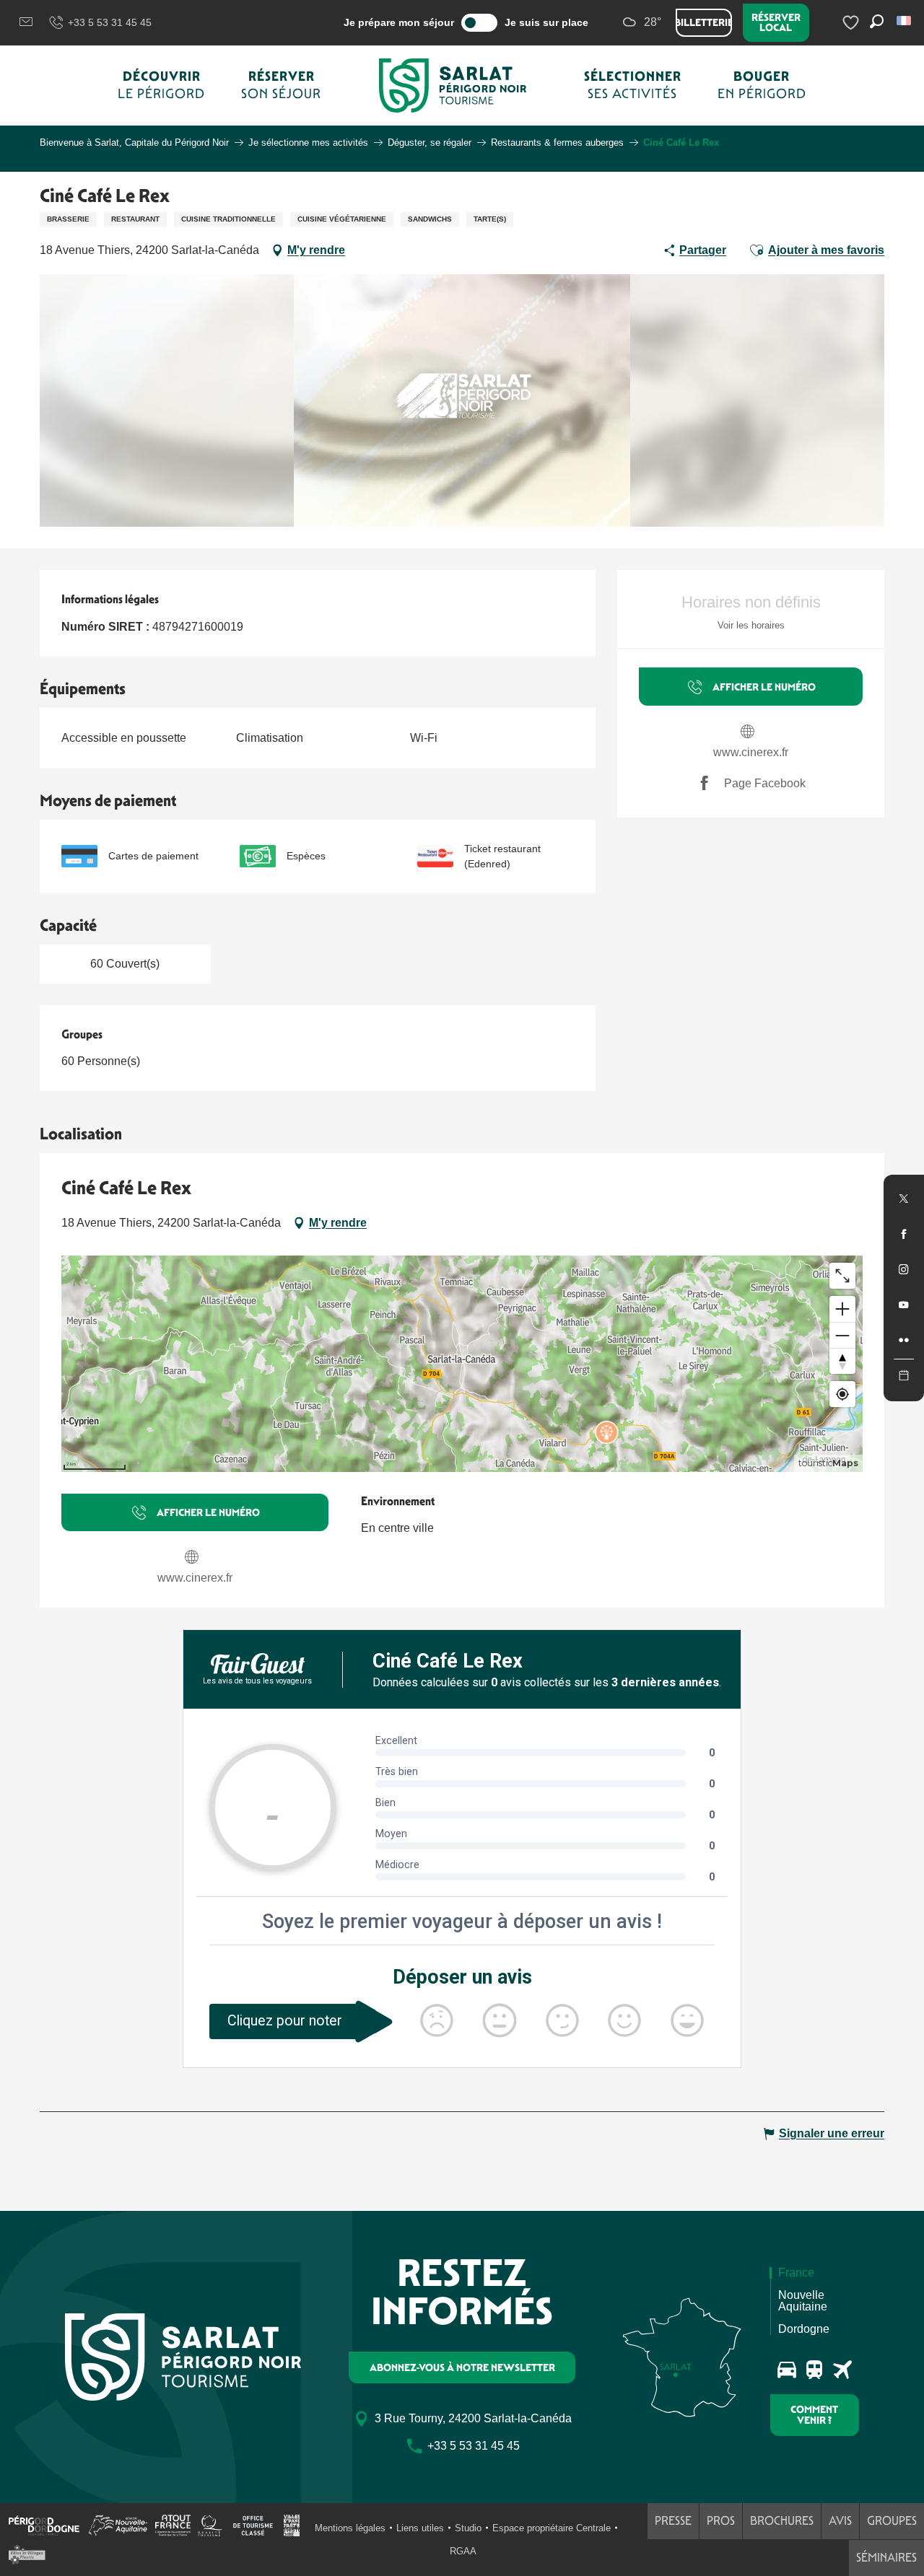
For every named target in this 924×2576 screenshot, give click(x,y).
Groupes (892, 2521)
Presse (673, 2521)
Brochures (782, 2521)
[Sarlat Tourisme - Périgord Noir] (453, 86)
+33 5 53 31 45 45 (110, 22)
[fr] (905, 21)
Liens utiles (420, 2528)
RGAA (463, 2551)
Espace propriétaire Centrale (552, 2528)
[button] (905, 21)
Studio (468, 2528)
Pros (721, 2521)
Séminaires (886, 2558)
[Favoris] (853, 23)
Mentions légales (350, 2528)
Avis (840, 2521)
